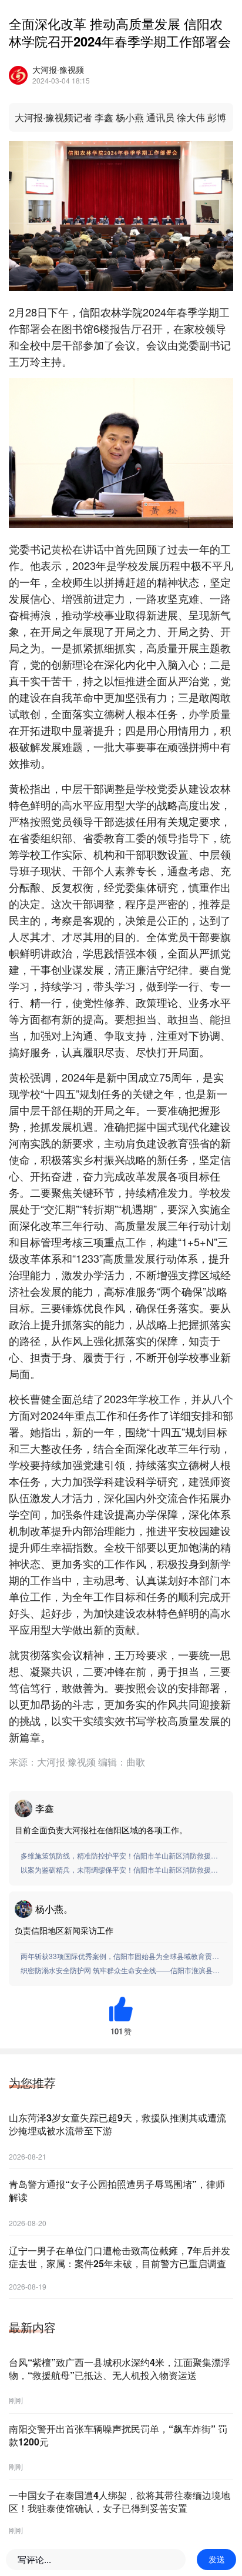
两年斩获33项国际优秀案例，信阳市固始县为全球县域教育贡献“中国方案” (122, 1956)
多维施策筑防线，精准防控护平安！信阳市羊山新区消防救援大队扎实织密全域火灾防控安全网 (122, 1855)
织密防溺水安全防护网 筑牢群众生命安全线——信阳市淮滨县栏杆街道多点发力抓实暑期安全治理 (122, 1970)
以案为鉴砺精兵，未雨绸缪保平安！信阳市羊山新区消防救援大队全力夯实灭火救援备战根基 (122, 1869)
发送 (217, 2560)
